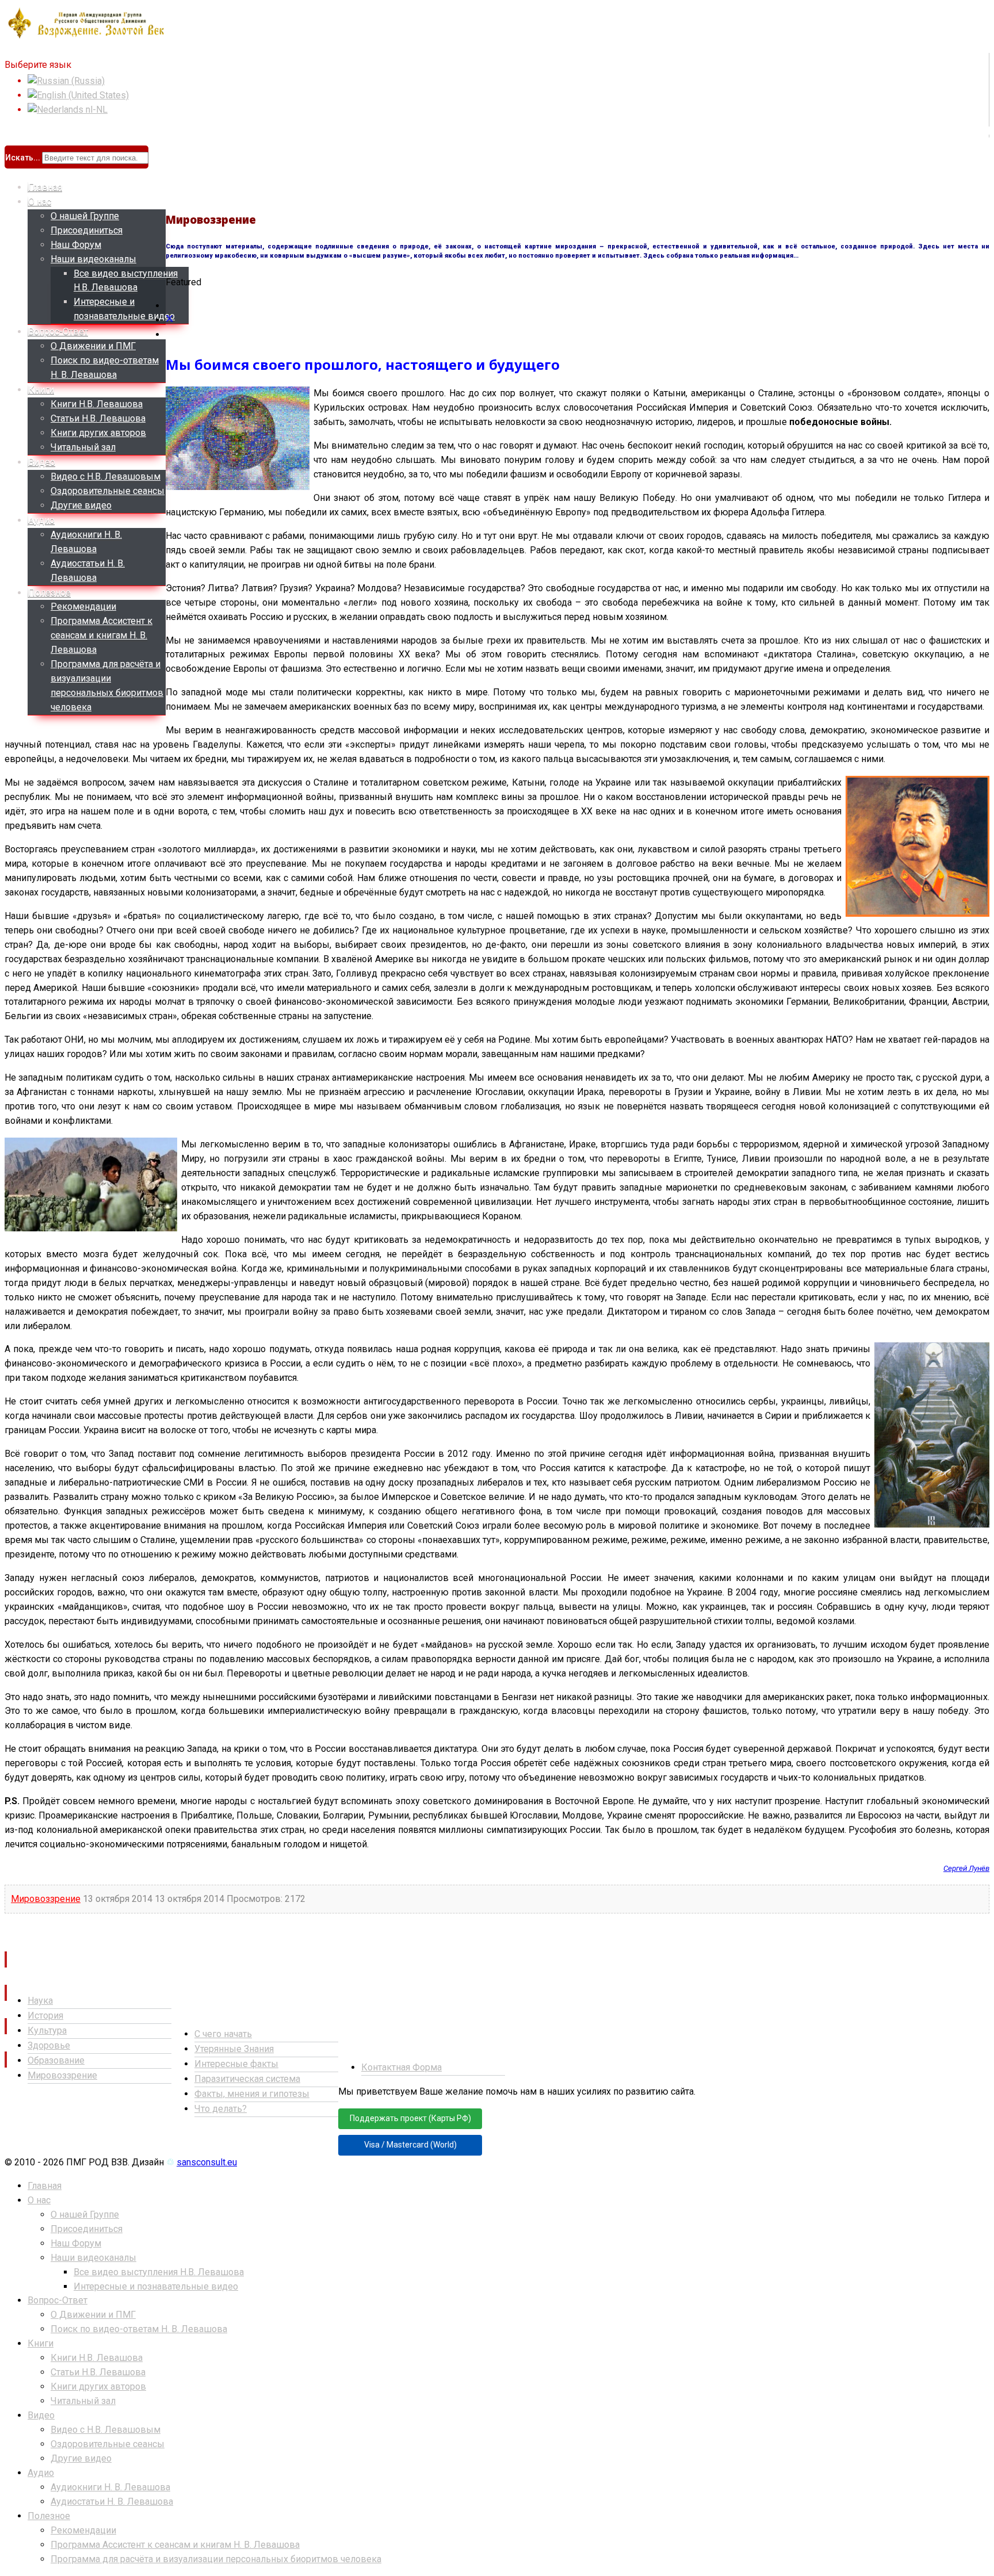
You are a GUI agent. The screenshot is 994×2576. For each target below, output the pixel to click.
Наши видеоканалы (93, 259)
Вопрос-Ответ (58, 332)
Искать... (23, 158)
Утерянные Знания (234, 2049)
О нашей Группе (85, 216)
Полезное (49, 593)
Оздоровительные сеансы (108, 491)
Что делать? (221, 2109)
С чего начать (223, 2034)
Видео (42, 462)
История (45, 2016)
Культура (47, 2030)
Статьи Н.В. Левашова (98, 418)
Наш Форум (76, 245)
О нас (40, 202)
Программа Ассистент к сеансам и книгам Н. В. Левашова (102, 635)
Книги (41, 390)
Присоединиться (87, 230)
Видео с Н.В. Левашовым (106, 476)
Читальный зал (83, 447)
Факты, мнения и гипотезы (252, 2094)
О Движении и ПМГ (93, 346)
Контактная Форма (402, 2067)
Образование (56, 2060)
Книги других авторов (98, 433)
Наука (40, 2001)
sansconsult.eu (207, 2162)
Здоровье (49, 2045)
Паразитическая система (247, 2079)
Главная (45, 187)
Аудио (41, 520)
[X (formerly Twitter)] (170, 320)
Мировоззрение (46, 1899)
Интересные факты (236, 2064)
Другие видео (81, 505)
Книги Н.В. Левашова (97, 404)
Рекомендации (83, 606)
